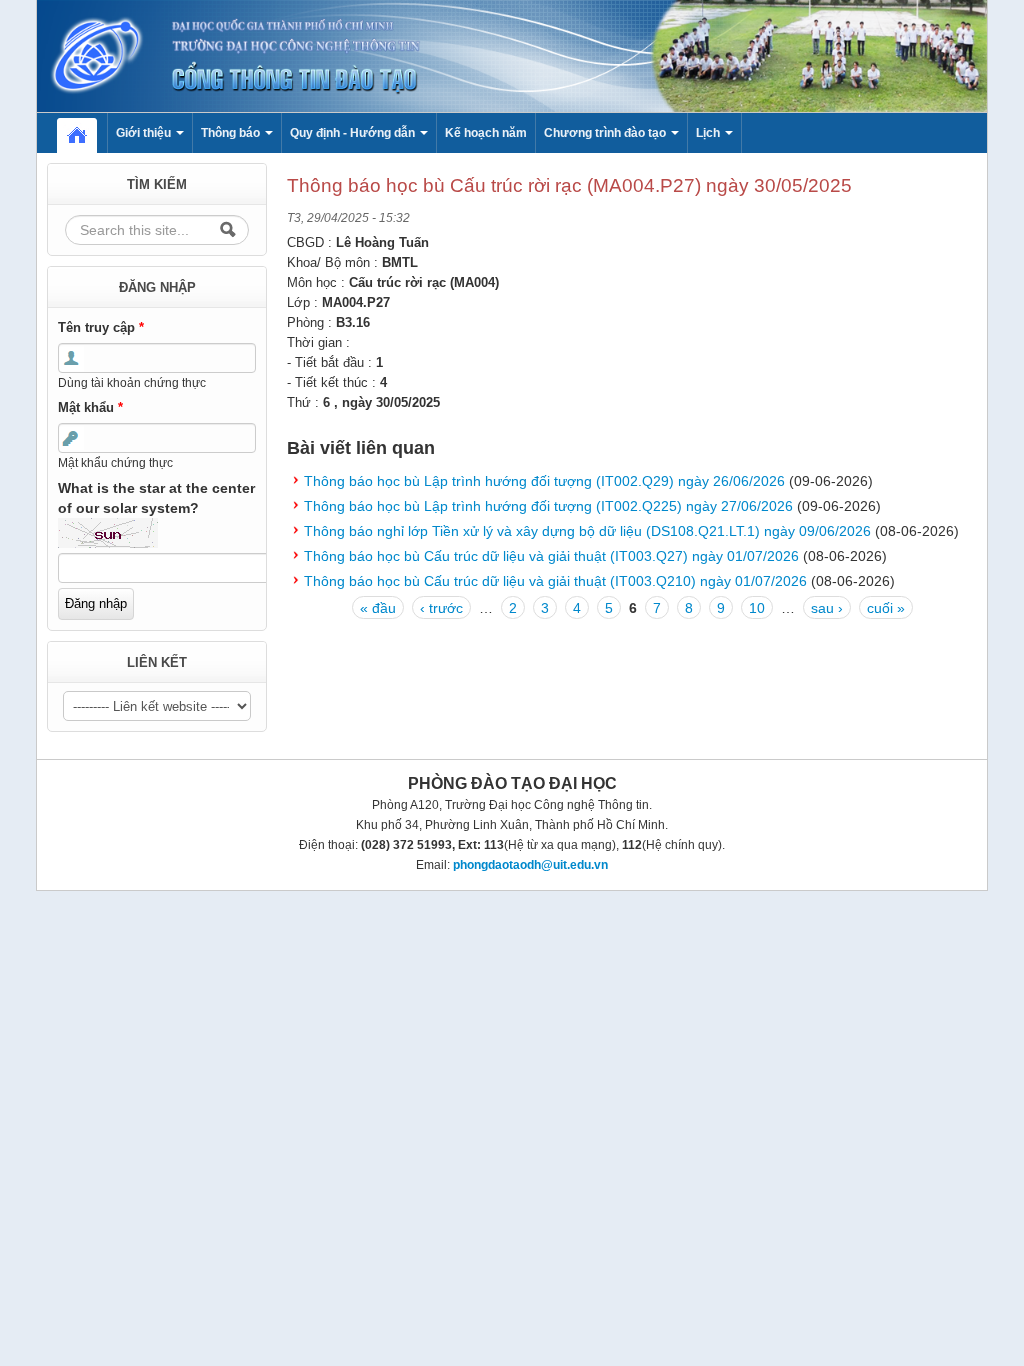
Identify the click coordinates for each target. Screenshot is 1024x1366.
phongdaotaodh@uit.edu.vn (530, 865)
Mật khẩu (90, 407)
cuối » (886, 608)
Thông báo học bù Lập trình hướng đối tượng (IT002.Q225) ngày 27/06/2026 (548, 506)
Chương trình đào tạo (606, 133)
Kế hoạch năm (486, 133)
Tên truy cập (101, 327)
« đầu (378, 608)
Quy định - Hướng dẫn (354, 133)
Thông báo (232, 133)
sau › (827, 608)
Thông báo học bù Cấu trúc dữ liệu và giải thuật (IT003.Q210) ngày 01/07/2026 (555, 581)
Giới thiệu (145, 133)
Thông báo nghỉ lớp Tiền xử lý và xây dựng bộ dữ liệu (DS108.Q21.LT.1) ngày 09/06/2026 (587, 531)
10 (757, 608)
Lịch (709, 133)
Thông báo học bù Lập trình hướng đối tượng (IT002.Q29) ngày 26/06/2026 (544, 481)
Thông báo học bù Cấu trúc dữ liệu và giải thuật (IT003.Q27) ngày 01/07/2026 (551, 556)
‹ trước (441, 608)
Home (87, 133)
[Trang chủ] (512, 55)
